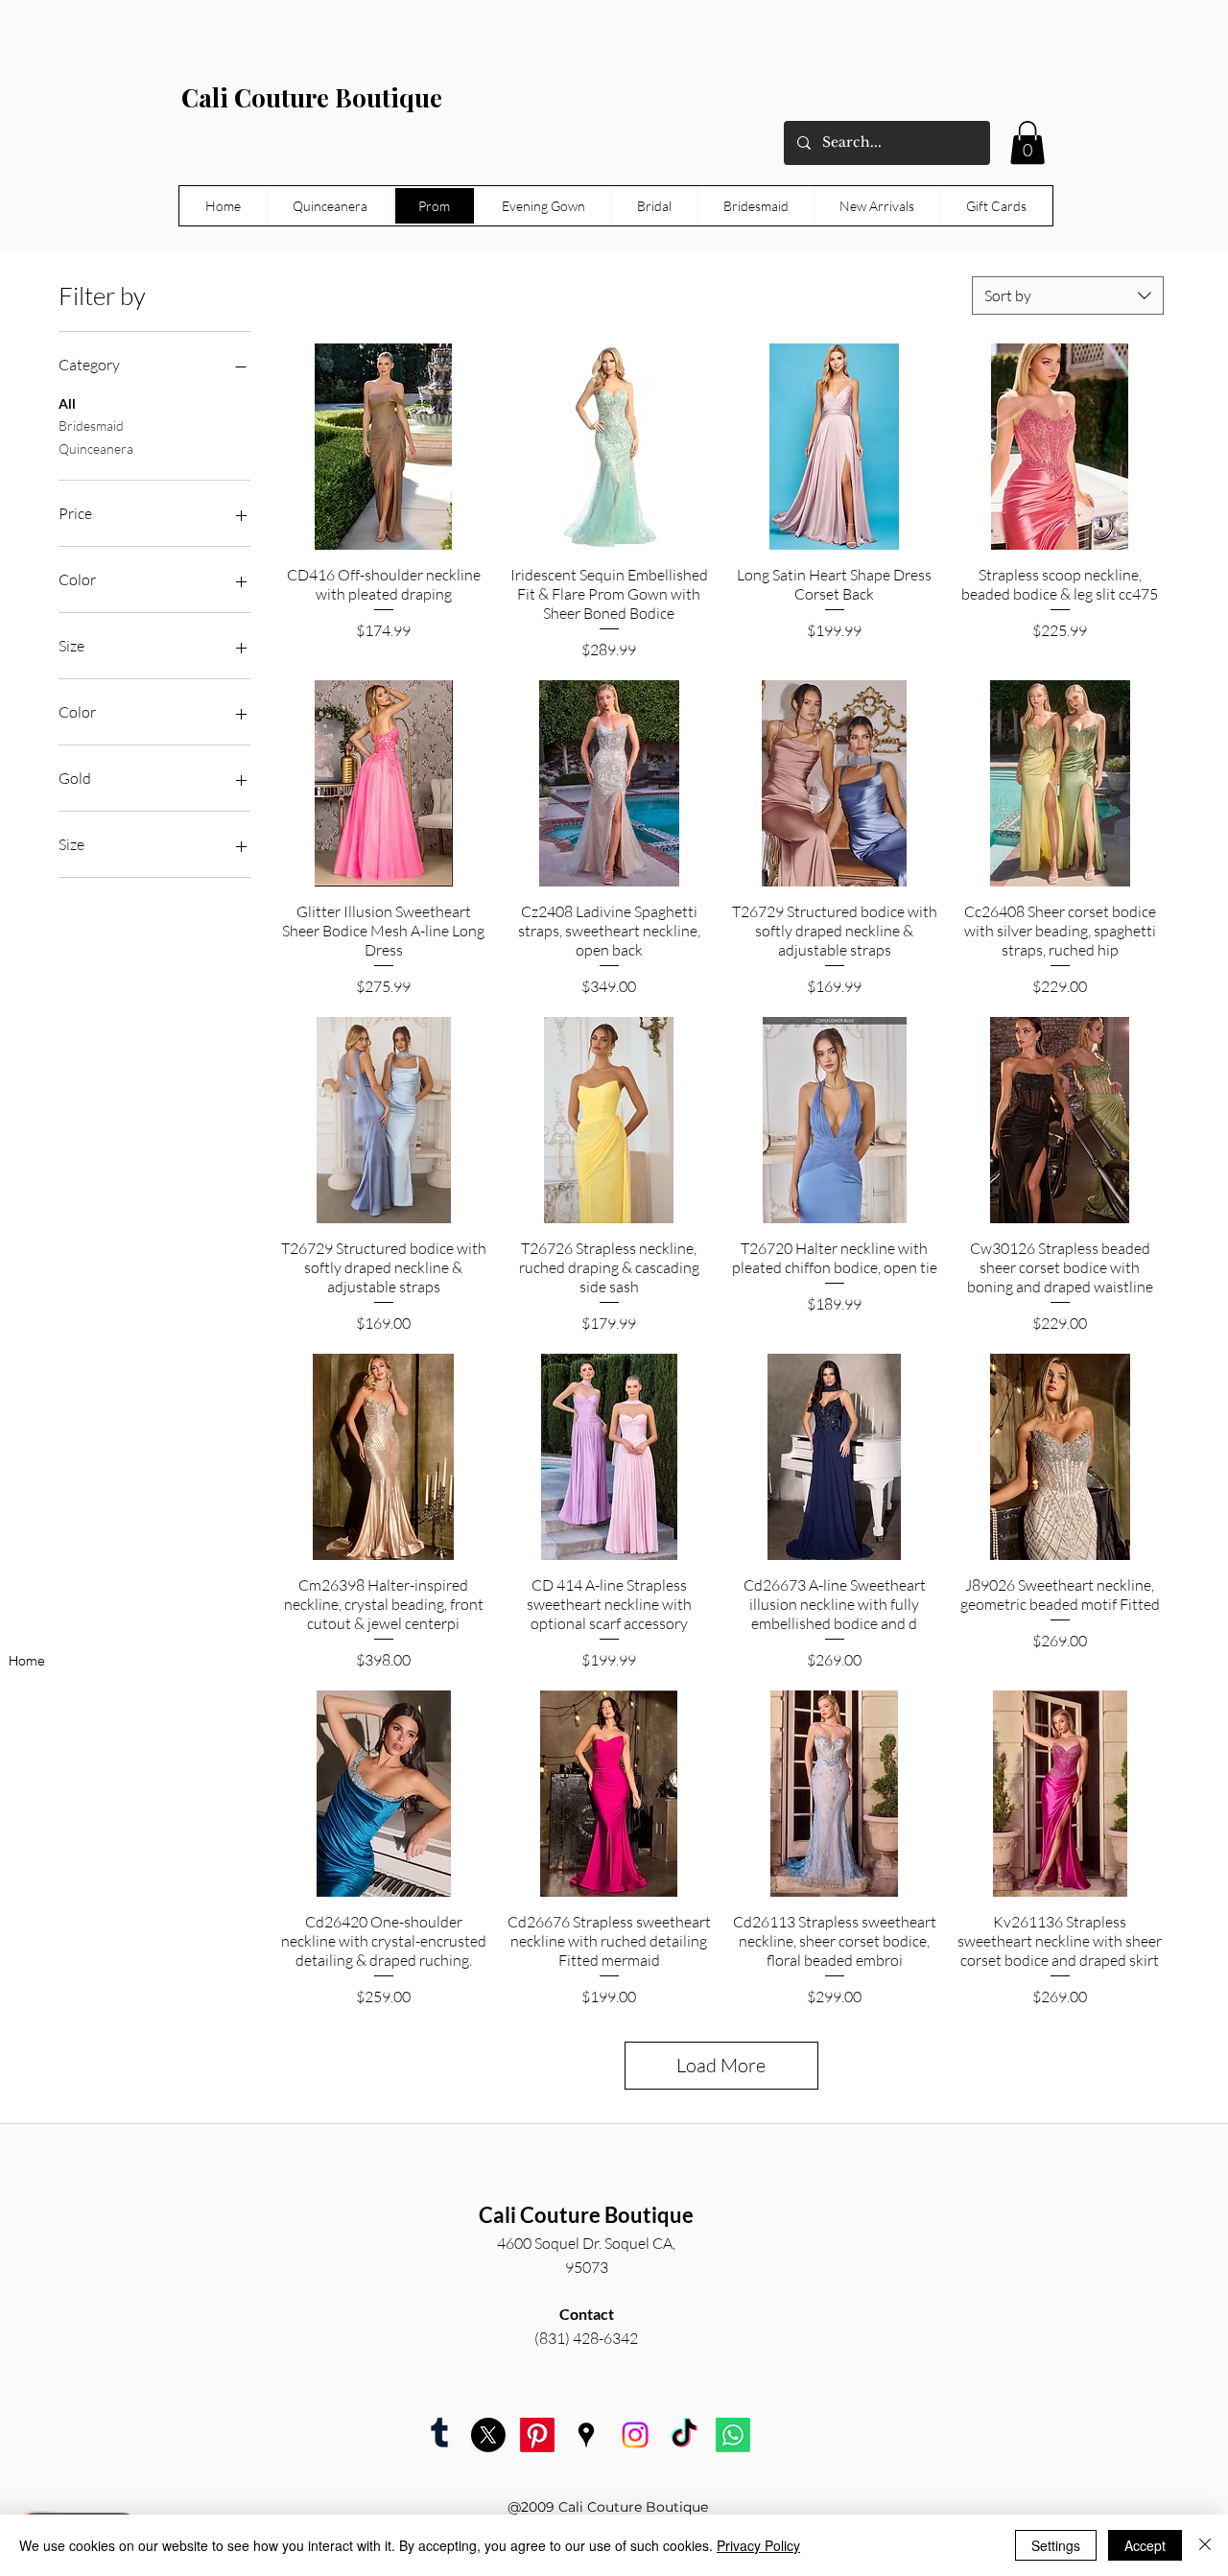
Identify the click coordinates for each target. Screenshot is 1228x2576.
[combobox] (1068, 295)
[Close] (1205, 2545)
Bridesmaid (91, 425)
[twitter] (488, 2435)
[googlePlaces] (586, 2435)
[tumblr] (439, 2435)
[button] (1027, 142)
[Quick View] (383, 447)
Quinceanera (96, 449)
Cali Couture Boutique (312, 97)
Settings (1056, 2545)
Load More (721, 2065)
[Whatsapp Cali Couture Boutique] (733, 2435)
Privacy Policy (758, 2545)
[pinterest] (537, 2435)
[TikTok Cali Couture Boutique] (684, 2435)
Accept (1145, 2545)
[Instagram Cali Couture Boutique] (635, 2435)
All (67, 403)
